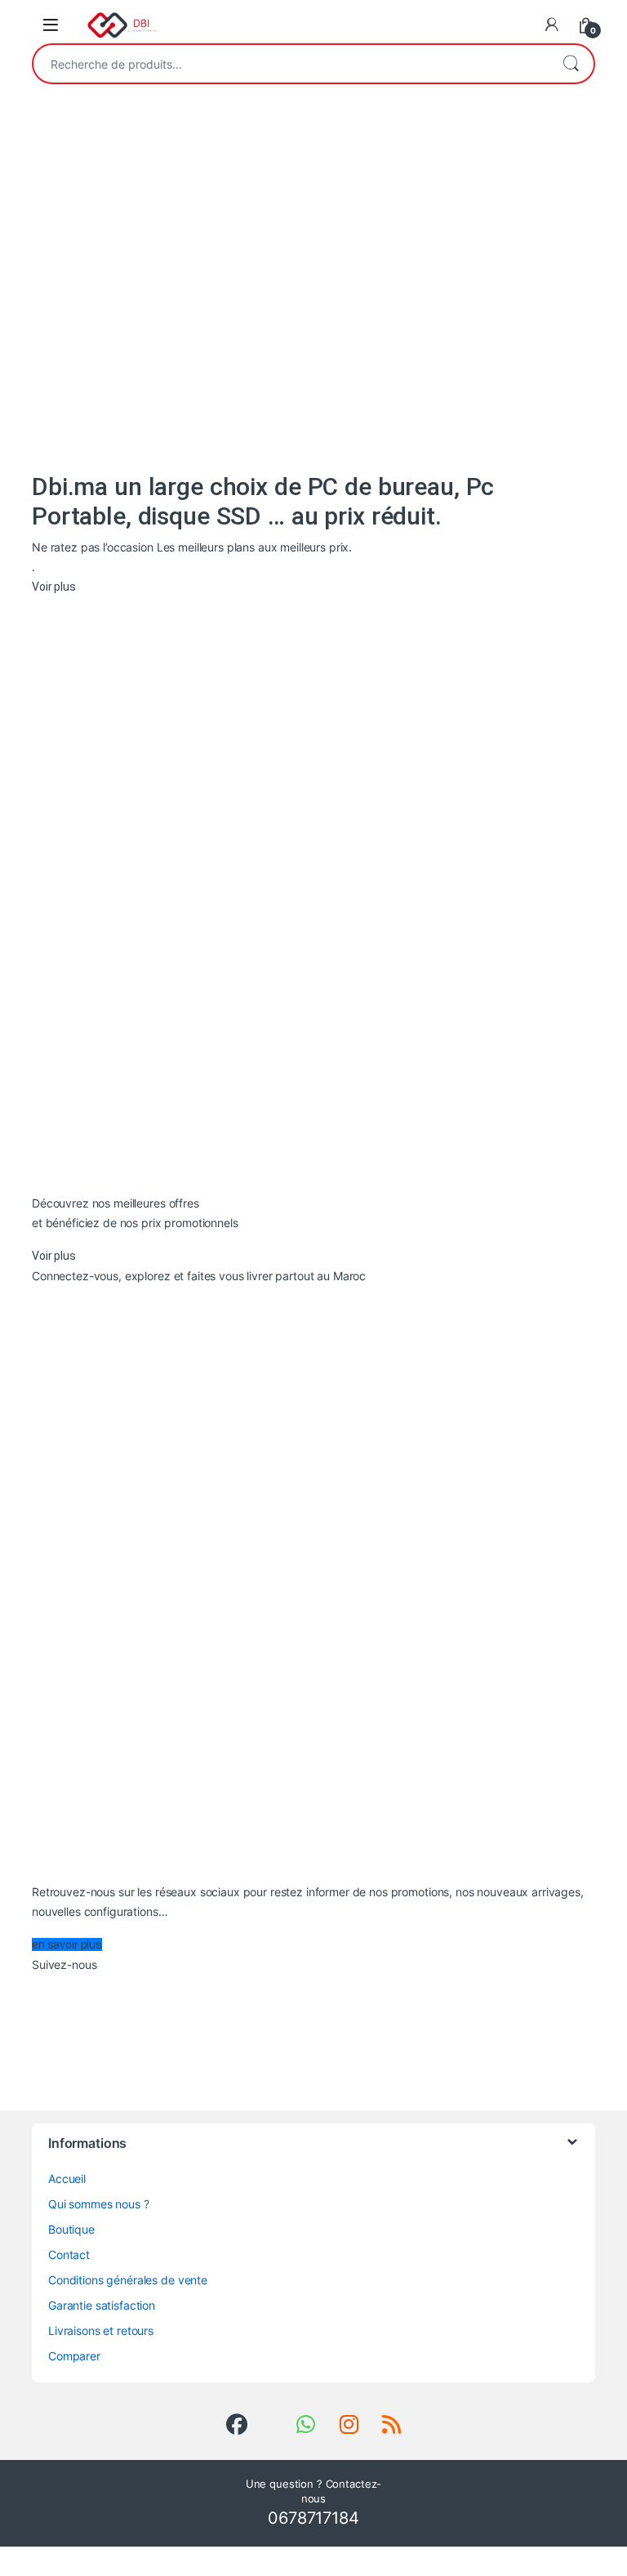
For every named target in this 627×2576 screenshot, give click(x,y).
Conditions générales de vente (128, 2280)
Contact (69, 2255)
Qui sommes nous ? (99, 2204)
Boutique (71, 2229)
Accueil (67, 2179)
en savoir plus (67, 1944)
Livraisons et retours (101, 2330)
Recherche (571, 64)
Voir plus (54, 587)
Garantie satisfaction (102, 2305)
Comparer (74, 2356)
